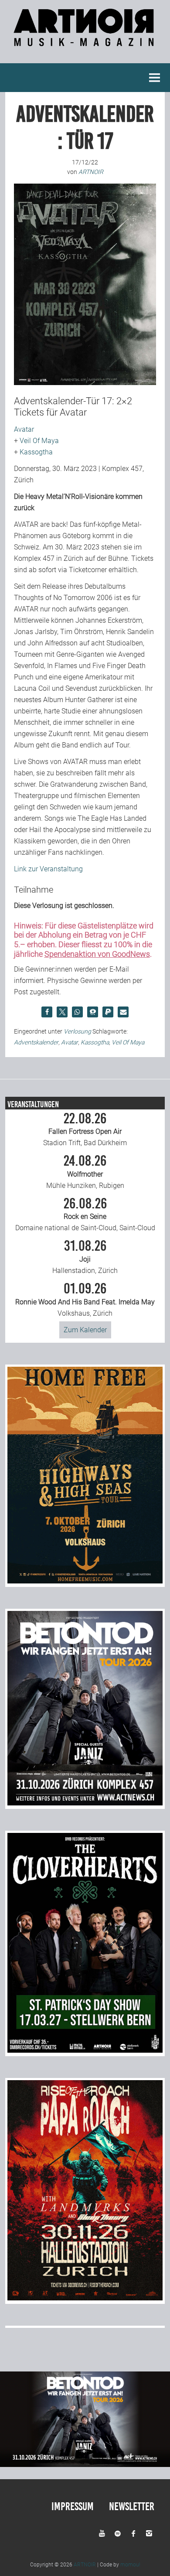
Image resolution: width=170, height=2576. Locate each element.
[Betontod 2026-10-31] (85, 1803)
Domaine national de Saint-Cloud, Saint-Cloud (85, 1215)
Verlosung (77, 1031)
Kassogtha (36, 452)
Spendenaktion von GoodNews (97, 954)
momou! (130, 2565)
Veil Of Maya (39, 441)
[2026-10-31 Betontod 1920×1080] (85, 2465)
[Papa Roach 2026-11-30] (85, 2298)
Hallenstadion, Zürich (85, 1257)
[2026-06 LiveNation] (85, 1581)
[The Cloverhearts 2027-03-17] (85, 2050)
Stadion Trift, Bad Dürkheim (85, 1129)
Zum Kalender (85, 1330)
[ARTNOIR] (85, 42)
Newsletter (132, 2506)
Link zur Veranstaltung (48, 869)
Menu (155, 78)
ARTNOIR (85, 2565)
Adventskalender (36, 1042)
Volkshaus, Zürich (85, 1300)
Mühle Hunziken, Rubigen (85, 1172)
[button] (47, 1012)
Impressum (73, 2506)
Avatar (24, 429)
